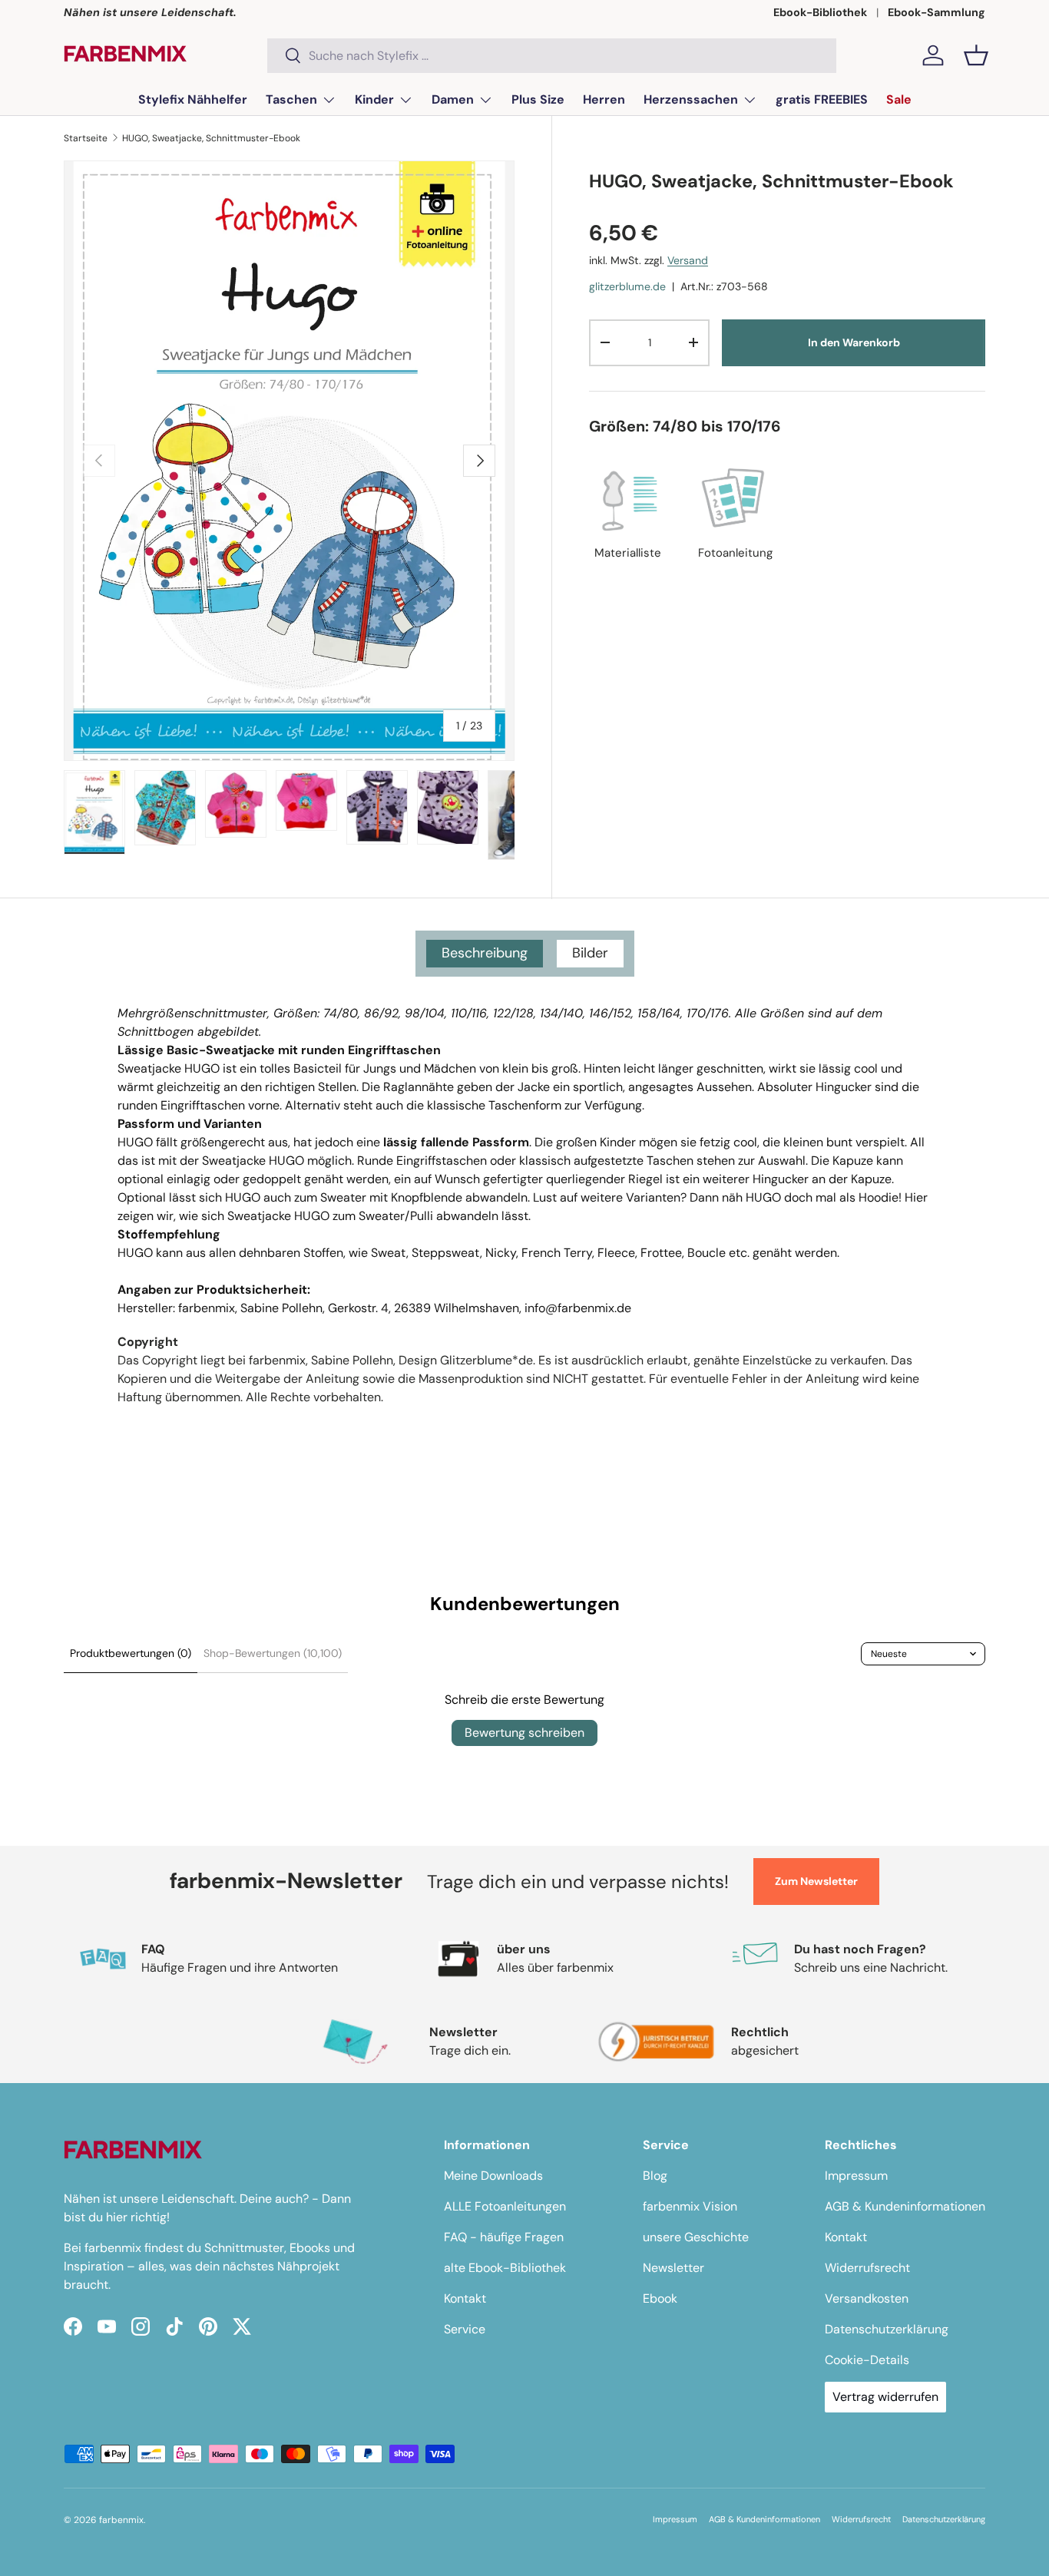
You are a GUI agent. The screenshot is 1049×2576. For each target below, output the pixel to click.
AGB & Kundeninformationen (905, 2206)
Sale (899, 99)
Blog (655, 2176)
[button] (976, 55)
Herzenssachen (691, 99)
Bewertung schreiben (524, 1733)
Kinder (374, 99)
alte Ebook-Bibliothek (505, 2268)
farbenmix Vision (690, 2206)
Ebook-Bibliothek (820, 12)
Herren (604, 99)
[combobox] (552, 56)
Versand (688, 261)
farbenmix (121, 2520)
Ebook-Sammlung (936, 12)
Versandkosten (867, 2298)
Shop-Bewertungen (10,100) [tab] (273, 1653)
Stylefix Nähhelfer (193, 99)
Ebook (660, 2298)
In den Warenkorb (854, 342)
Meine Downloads (493, 2176)
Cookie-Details (867, 2360)
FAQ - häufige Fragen (504, 2237)
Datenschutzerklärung (887, 2329)
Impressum (856, 2176)
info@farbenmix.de (578, 1308)
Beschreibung (485, 953)
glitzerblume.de (627, 286)
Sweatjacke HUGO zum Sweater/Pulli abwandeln (363, 1216)
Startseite (86, 138)
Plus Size (538, 99)
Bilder (590, 953)
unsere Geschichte (696, 2237)
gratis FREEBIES (822, 99)
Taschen (291, 99)
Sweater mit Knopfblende (391, 1197)
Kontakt (465, 2298)
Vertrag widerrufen (885, 2397)
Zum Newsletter (816, 1881)
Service (465, 2329)
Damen (453, 99)
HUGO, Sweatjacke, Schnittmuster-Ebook (211, 138)
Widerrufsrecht (867, 2268)
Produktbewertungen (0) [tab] (131, 1653)
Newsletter (673, 2268)
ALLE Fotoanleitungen (505, 2206)
